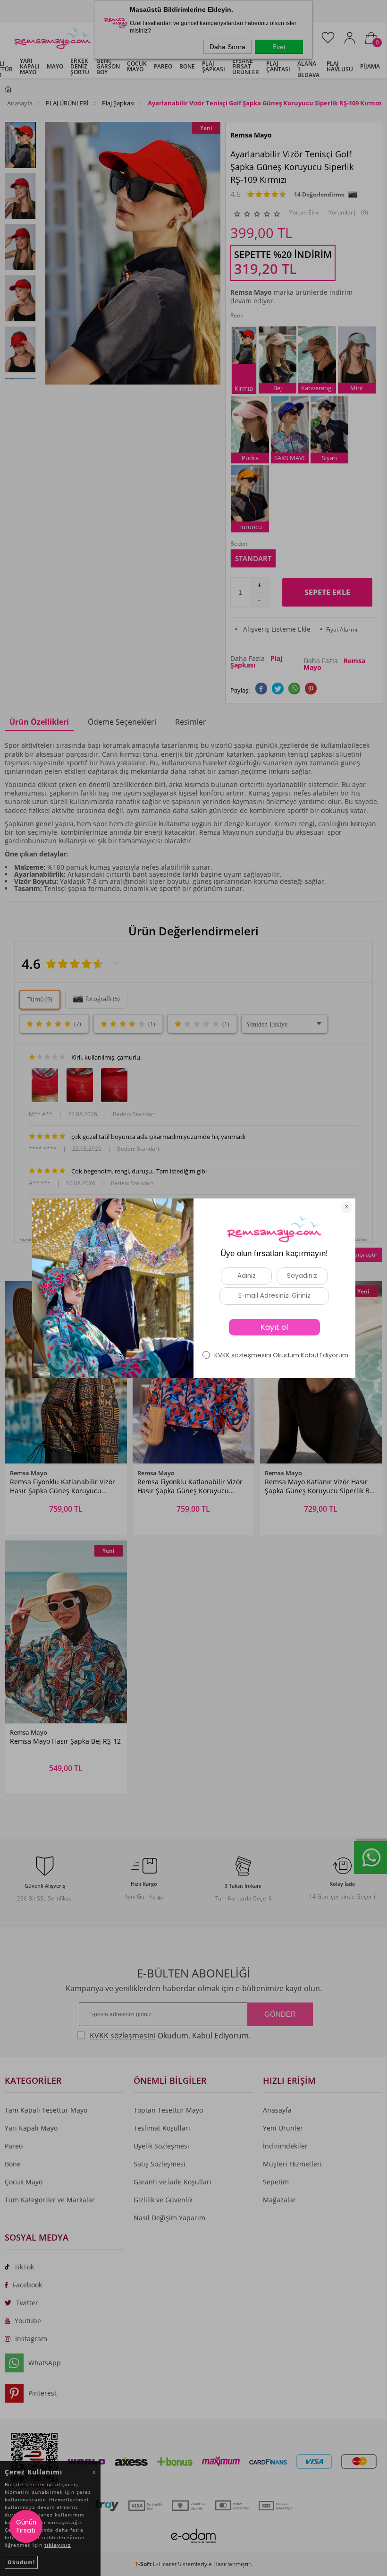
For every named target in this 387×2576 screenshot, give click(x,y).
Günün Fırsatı (26, 2526)
